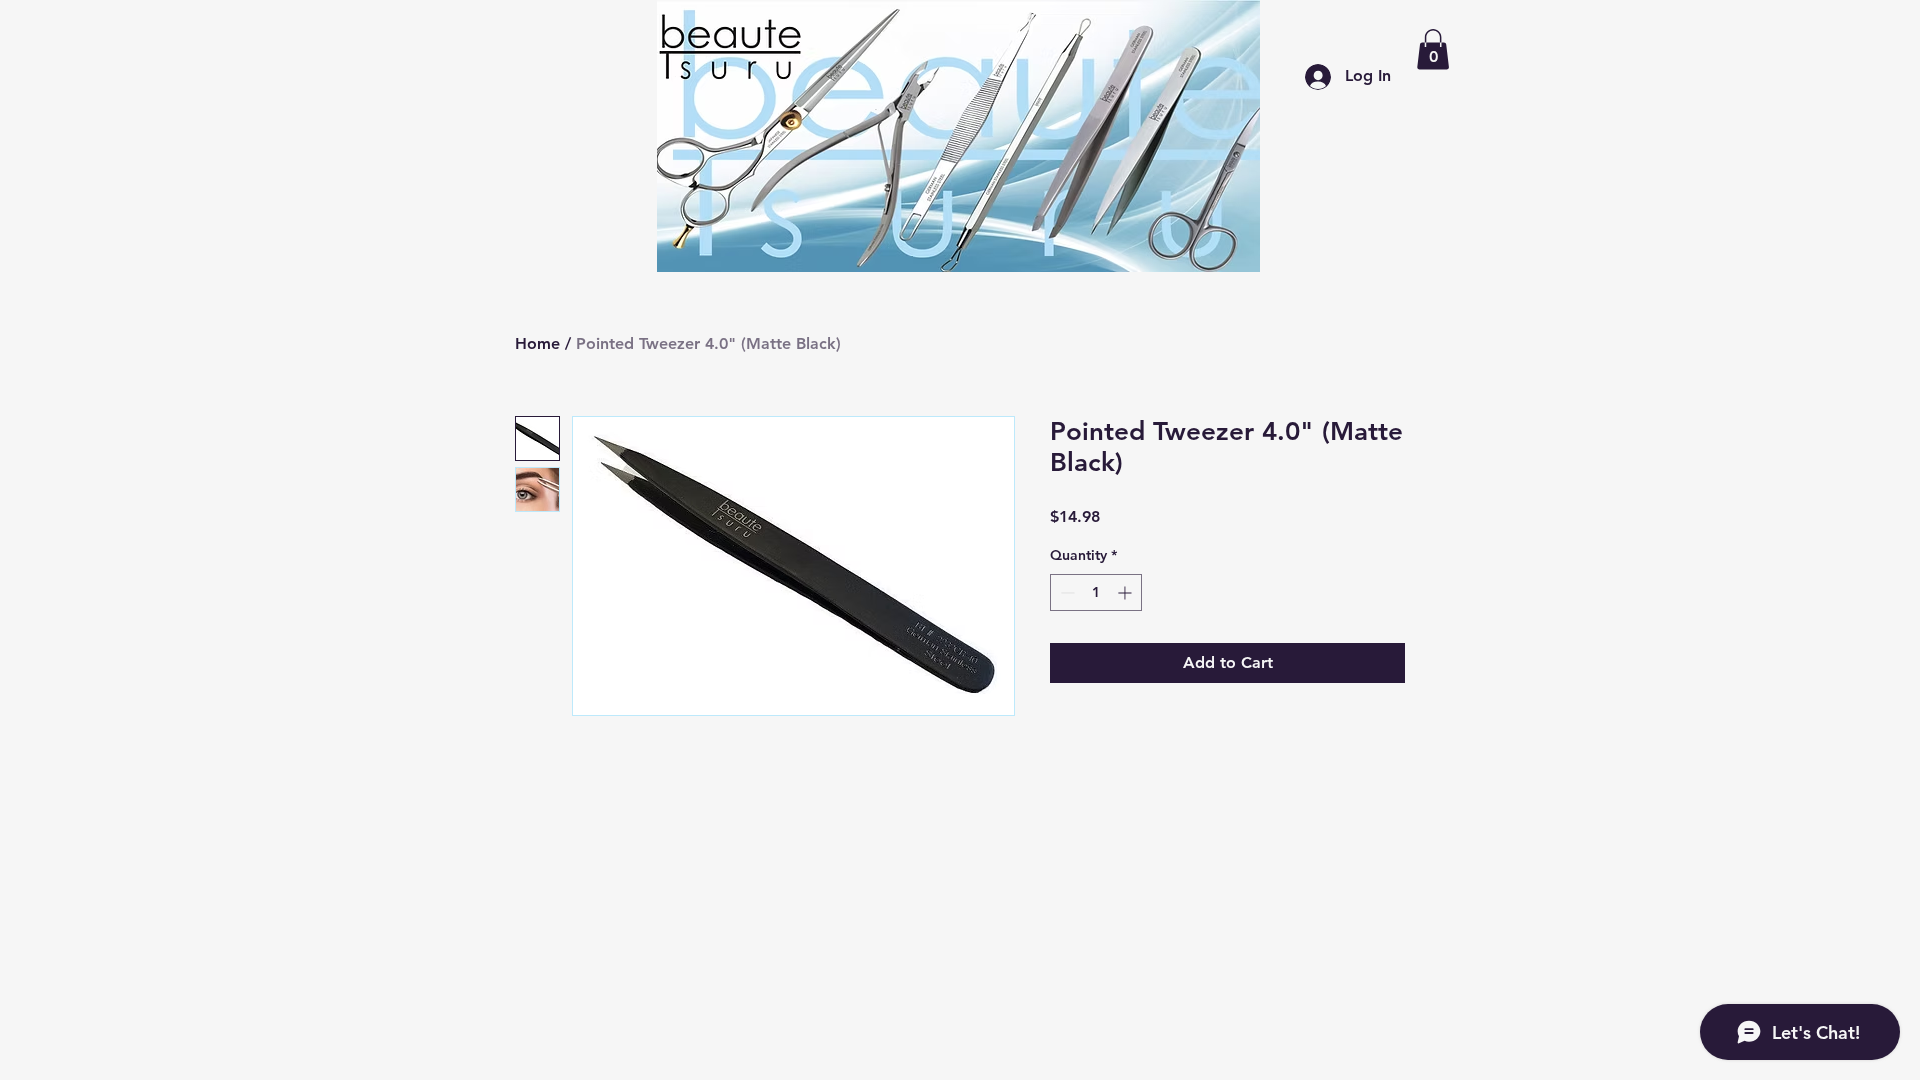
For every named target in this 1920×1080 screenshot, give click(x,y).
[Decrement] (1065, 592)
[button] (1433, 49)
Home (537, 343)
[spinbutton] (1096, 592)
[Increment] (1126, 592)
